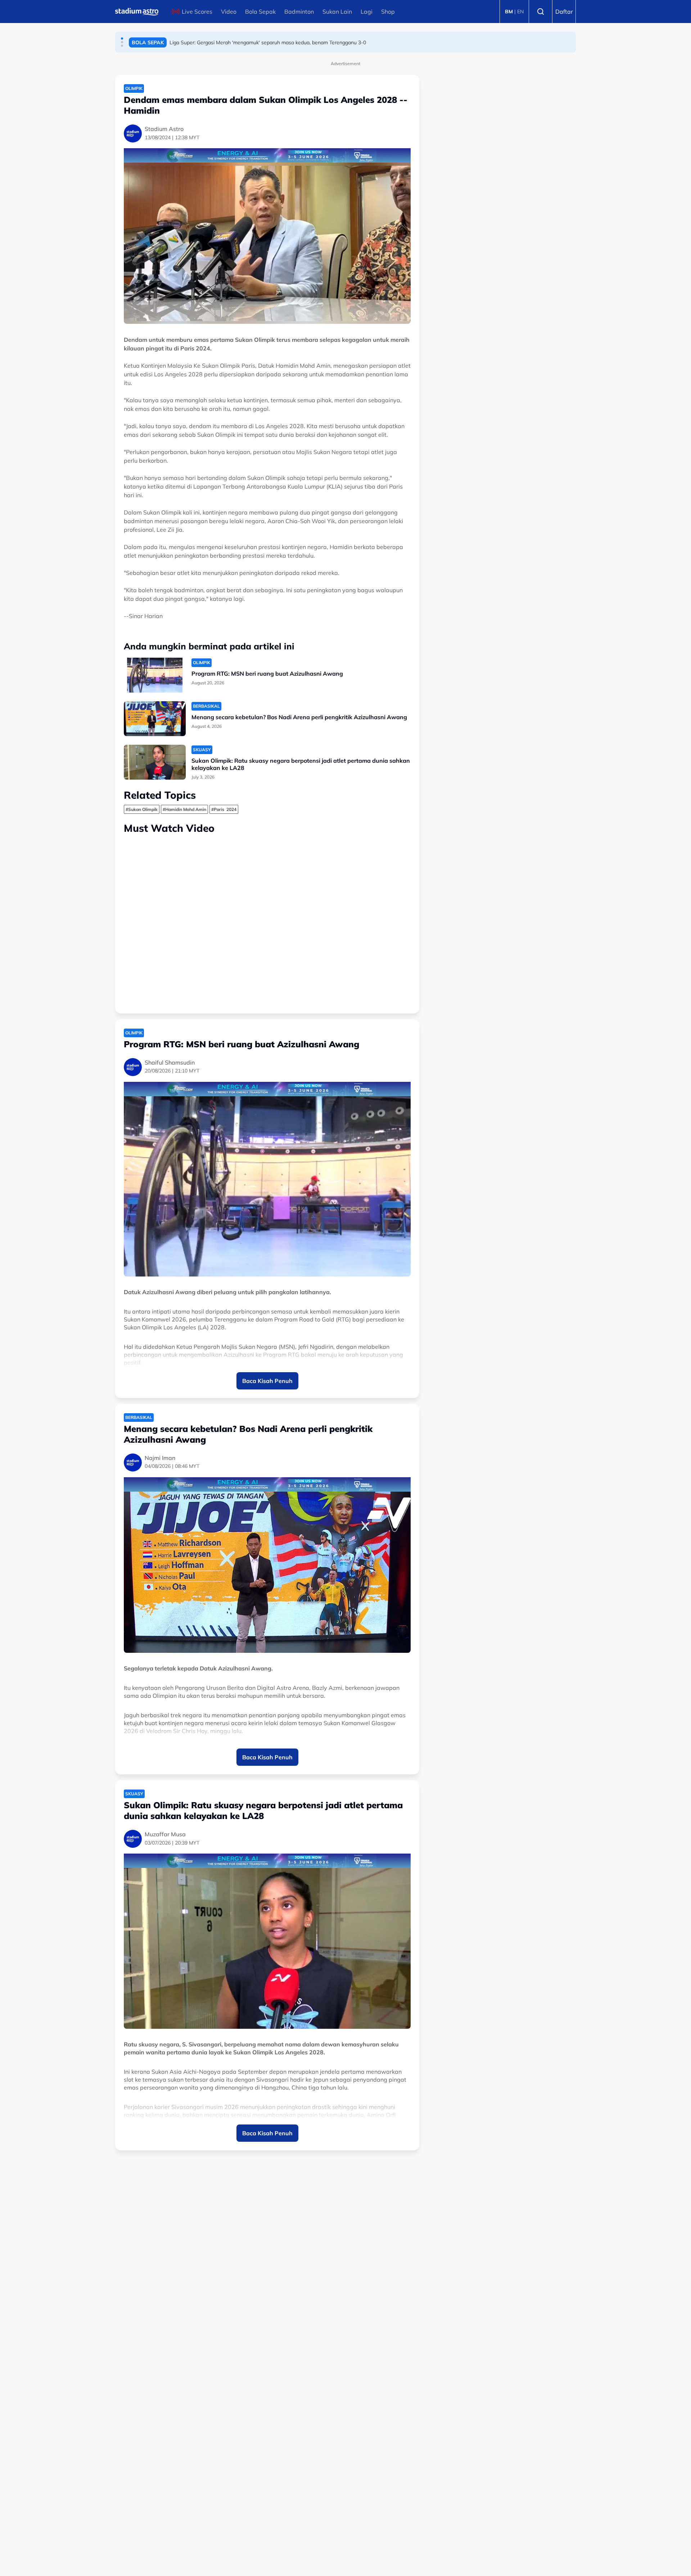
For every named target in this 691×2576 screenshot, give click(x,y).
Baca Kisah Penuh (267, 1381)
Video (229, 12)
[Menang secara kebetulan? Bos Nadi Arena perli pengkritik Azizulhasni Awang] (155, 719)
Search (541, 12)
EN (520, 12)
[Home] (137, 12)
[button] (122, 38)
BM (509, 12)
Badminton (299, 12)
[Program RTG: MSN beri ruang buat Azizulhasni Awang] (155, 675)
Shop (388, 12)
